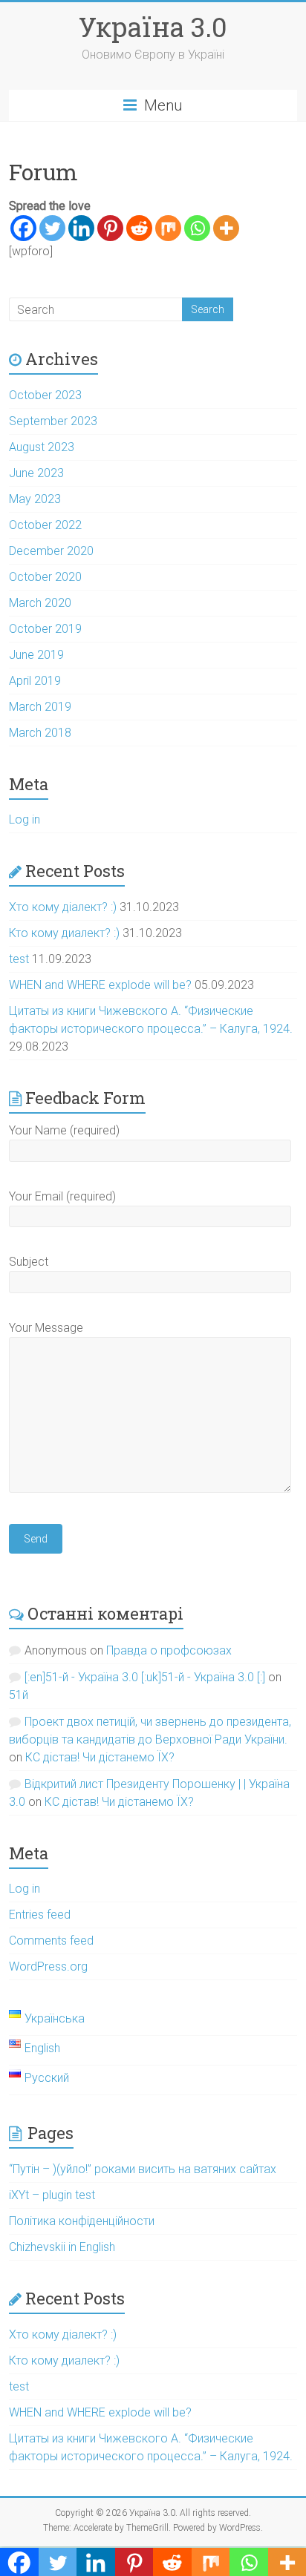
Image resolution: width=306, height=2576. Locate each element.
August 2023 (42, 447)
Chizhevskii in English (62, 2247)
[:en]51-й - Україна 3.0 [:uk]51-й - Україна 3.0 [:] (145, 1677)
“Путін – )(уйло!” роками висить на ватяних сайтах (143, 2169)
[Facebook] (23, 228)
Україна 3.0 (153, 27)
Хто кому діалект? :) (63, 907)
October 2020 (45, 577)
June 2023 (36, 473)
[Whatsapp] (197, 228)
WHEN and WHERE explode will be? (100, 985)
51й (19, 1695)
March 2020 (40, 603)
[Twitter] (52, 228)
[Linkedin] (81, 228)
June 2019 (36, 655)
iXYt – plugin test (52, 2195)
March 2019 (40, 707)
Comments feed (51, 1941)
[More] (226, 228)
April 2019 (35, 681)
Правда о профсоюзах (169, 1650)
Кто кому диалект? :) (64, 933)
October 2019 (45, 629)
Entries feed (40, 1915)
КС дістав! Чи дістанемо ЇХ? (100, 1757)
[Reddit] (139, 228)
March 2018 (40, 733)
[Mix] (168, 228)
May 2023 (35, 499)
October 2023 (45, 395)
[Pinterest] (110, 228)
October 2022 (45, 525)
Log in (25, 819)
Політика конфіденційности (82, 2221)
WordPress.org (48, 1966)
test (19, 959)
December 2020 (51, 551)
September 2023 (53, 421)
